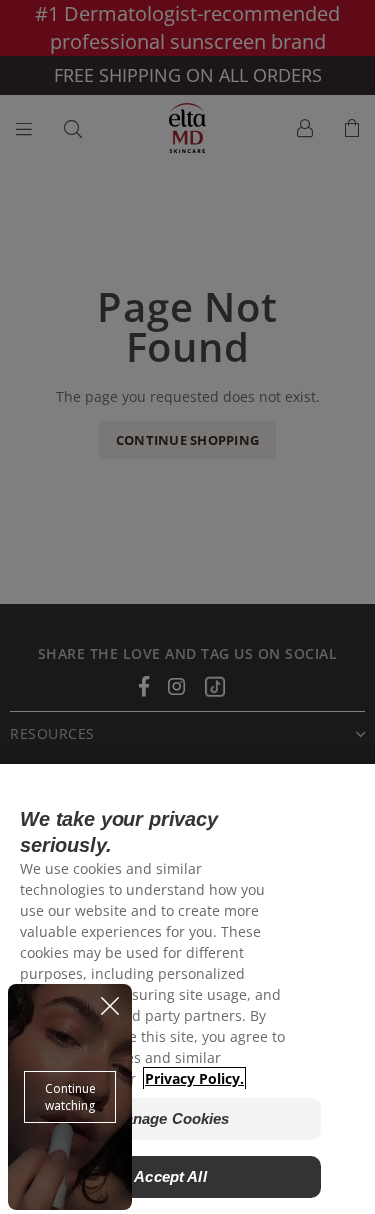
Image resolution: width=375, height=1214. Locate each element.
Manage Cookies (171, 1118)
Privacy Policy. (194, 1078)
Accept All (170, 1176)
